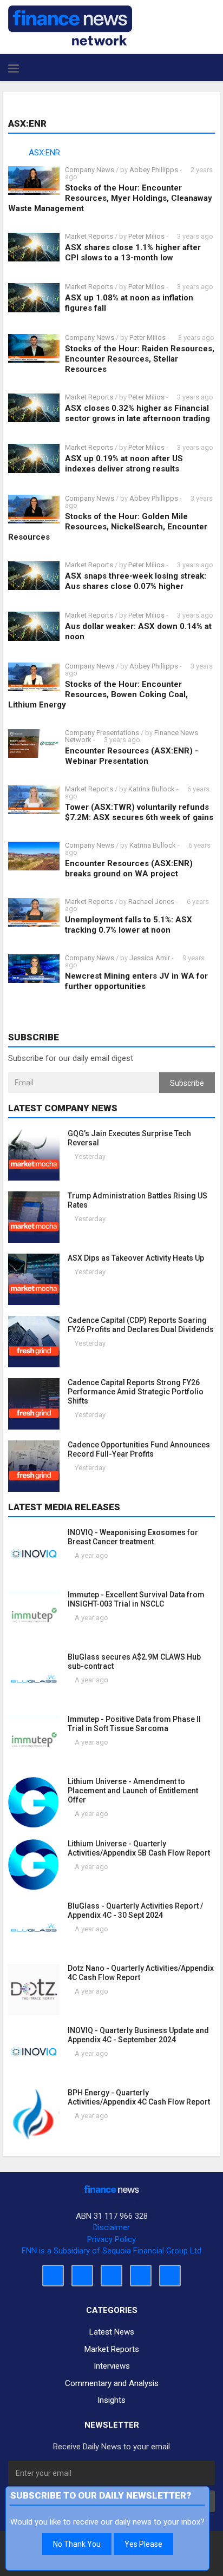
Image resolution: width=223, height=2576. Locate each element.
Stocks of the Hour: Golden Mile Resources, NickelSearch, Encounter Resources (108, 527)
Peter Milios (146, 236)
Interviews (112, 2366)
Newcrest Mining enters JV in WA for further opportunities (136, 981)
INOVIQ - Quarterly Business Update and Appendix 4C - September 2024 (138, 2035)
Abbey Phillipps (154, 170)
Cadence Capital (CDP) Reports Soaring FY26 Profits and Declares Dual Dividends (141, 1325)
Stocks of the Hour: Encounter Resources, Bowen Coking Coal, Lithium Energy (98, 694)
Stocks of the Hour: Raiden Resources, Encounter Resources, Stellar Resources (140, 359)
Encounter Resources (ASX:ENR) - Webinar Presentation (132, 756)
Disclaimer (111, 2227)
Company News (90, 170)
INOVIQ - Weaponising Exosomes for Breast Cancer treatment (133, 1537)
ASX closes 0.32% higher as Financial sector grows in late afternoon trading (137, 413)
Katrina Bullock (152, 789)
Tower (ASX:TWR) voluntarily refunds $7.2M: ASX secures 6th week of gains (139, 812)
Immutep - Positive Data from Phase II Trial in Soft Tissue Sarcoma (134, 1724)
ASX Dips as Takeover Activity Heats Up (136, 1258)
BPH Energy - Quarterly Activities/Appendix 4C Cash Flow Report (139, 2097)
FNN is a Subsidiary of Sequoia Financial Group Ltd (111, 2251)
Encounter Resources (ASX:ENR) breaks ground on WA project (129, 869)
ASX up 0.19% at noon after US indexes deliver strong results (124, 464)
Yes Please (143, 2544)
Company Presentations (102, 733)
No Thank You (77, 2544)
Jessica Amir (150, 958)
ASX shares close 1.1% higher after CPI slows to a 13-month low (133, 253)
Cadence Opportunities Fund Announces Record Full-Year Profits (139, 1449)
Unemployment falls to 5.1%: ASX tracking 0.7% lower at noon (129, 925)
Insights (111, 2400)
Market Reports (89, 236)
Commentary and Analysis (112, 2383)
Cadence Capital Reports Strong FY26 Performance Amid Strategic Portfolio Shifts (136, 1392)
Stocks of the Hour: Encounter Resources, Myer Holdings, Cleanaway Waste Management (110, 198)
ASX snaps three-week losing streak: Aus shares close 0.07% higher (136, 581)
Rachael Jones (151, 902)
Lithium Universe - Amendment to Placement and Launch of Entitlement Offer (133, 1791)
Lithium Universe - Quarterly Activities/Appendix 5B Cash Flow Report (139, 1848)
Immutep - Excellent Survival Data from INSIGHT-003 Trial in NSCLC (136, 1599)
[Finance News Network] (70, 25)
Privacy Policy (111, 2239)
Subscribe (187, 1083)
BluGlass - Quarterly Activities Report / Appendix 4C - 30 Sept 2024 (135, 1910)
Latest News (112, 2332)
